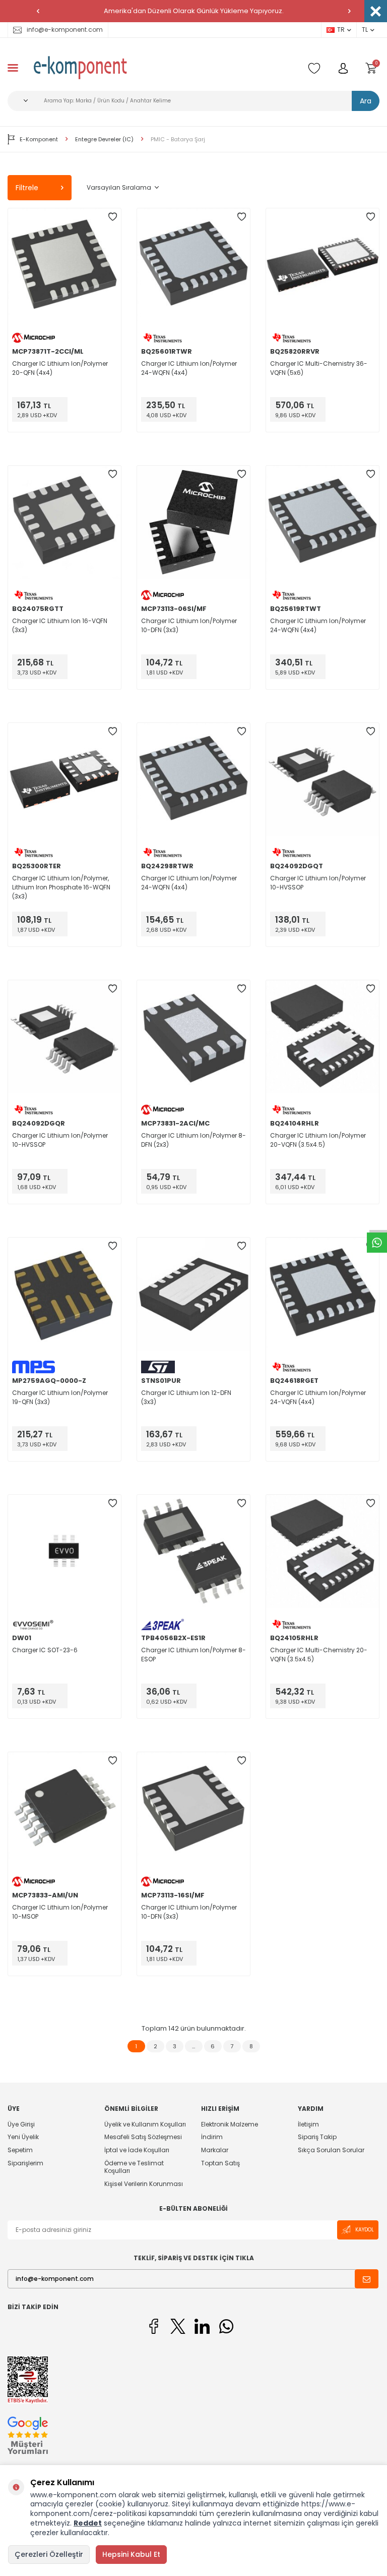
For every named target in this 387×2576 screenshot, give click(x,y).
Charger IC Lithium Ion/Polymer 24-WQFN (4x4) (189, 368)
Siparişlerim (25, 2163)
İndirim (212, 2137)
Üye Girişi (21, 2124)
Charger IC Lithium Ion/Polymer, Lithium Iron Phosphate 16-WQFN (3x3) (61, 887)
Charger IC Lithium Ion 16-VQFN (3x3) (60, 625)
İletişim (308, 2124)
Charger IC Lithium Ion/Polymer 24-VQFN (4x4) (318, 1397)
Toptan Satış (220, 2163)
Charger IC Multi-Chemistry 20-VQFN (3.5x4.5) (319, 1655)
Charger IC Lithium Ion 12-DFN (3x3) (186, 1397)
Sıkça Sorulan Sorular (331, 2150)
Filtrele (27, 188)
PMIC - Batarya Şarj (178, 139)
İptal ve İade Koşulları (137, 2150)
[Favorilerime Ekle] (112, 217)
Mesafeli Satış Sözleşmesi (143, 2137)
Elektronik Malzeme (230, 2124)
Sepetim (20, 2150)
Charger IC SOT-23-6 (45, 1650)
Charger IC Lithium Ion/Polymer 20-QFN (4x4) (60, 368)
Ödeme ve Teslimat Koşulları (134, 2167)
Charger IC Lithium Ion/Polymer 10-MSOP (60, 1912)
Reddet (88, 2523)
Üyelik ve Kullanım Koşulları (145, 2124)
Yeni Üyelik (23, 2137)
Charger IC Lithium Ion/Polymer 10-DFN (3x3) (189, 625)
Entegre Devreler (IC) (104, 139)
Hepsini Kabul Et (131, 2554)
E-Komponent (39, 139)
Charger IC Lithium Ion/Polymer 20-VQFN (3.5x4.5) (318, 1140)
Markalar (215, 2150)
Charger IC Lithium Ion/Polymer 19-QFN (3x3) (60, 1397)
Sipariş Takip (317, 2137)
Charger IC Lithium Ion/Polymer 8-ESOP (193, 1655)
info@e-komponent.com (65, 30)
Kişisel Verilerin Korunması (144, 2184)
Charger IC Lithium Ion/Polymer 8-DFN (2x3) (193, 1140)
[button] (38, 11)
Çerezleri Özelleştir (49, 2554)
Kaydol (365, 2230)
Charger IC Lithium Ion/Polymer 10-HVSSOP (318, 883)
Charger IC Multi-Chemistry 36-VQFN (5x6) (319, 368)
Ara (366, 101)
